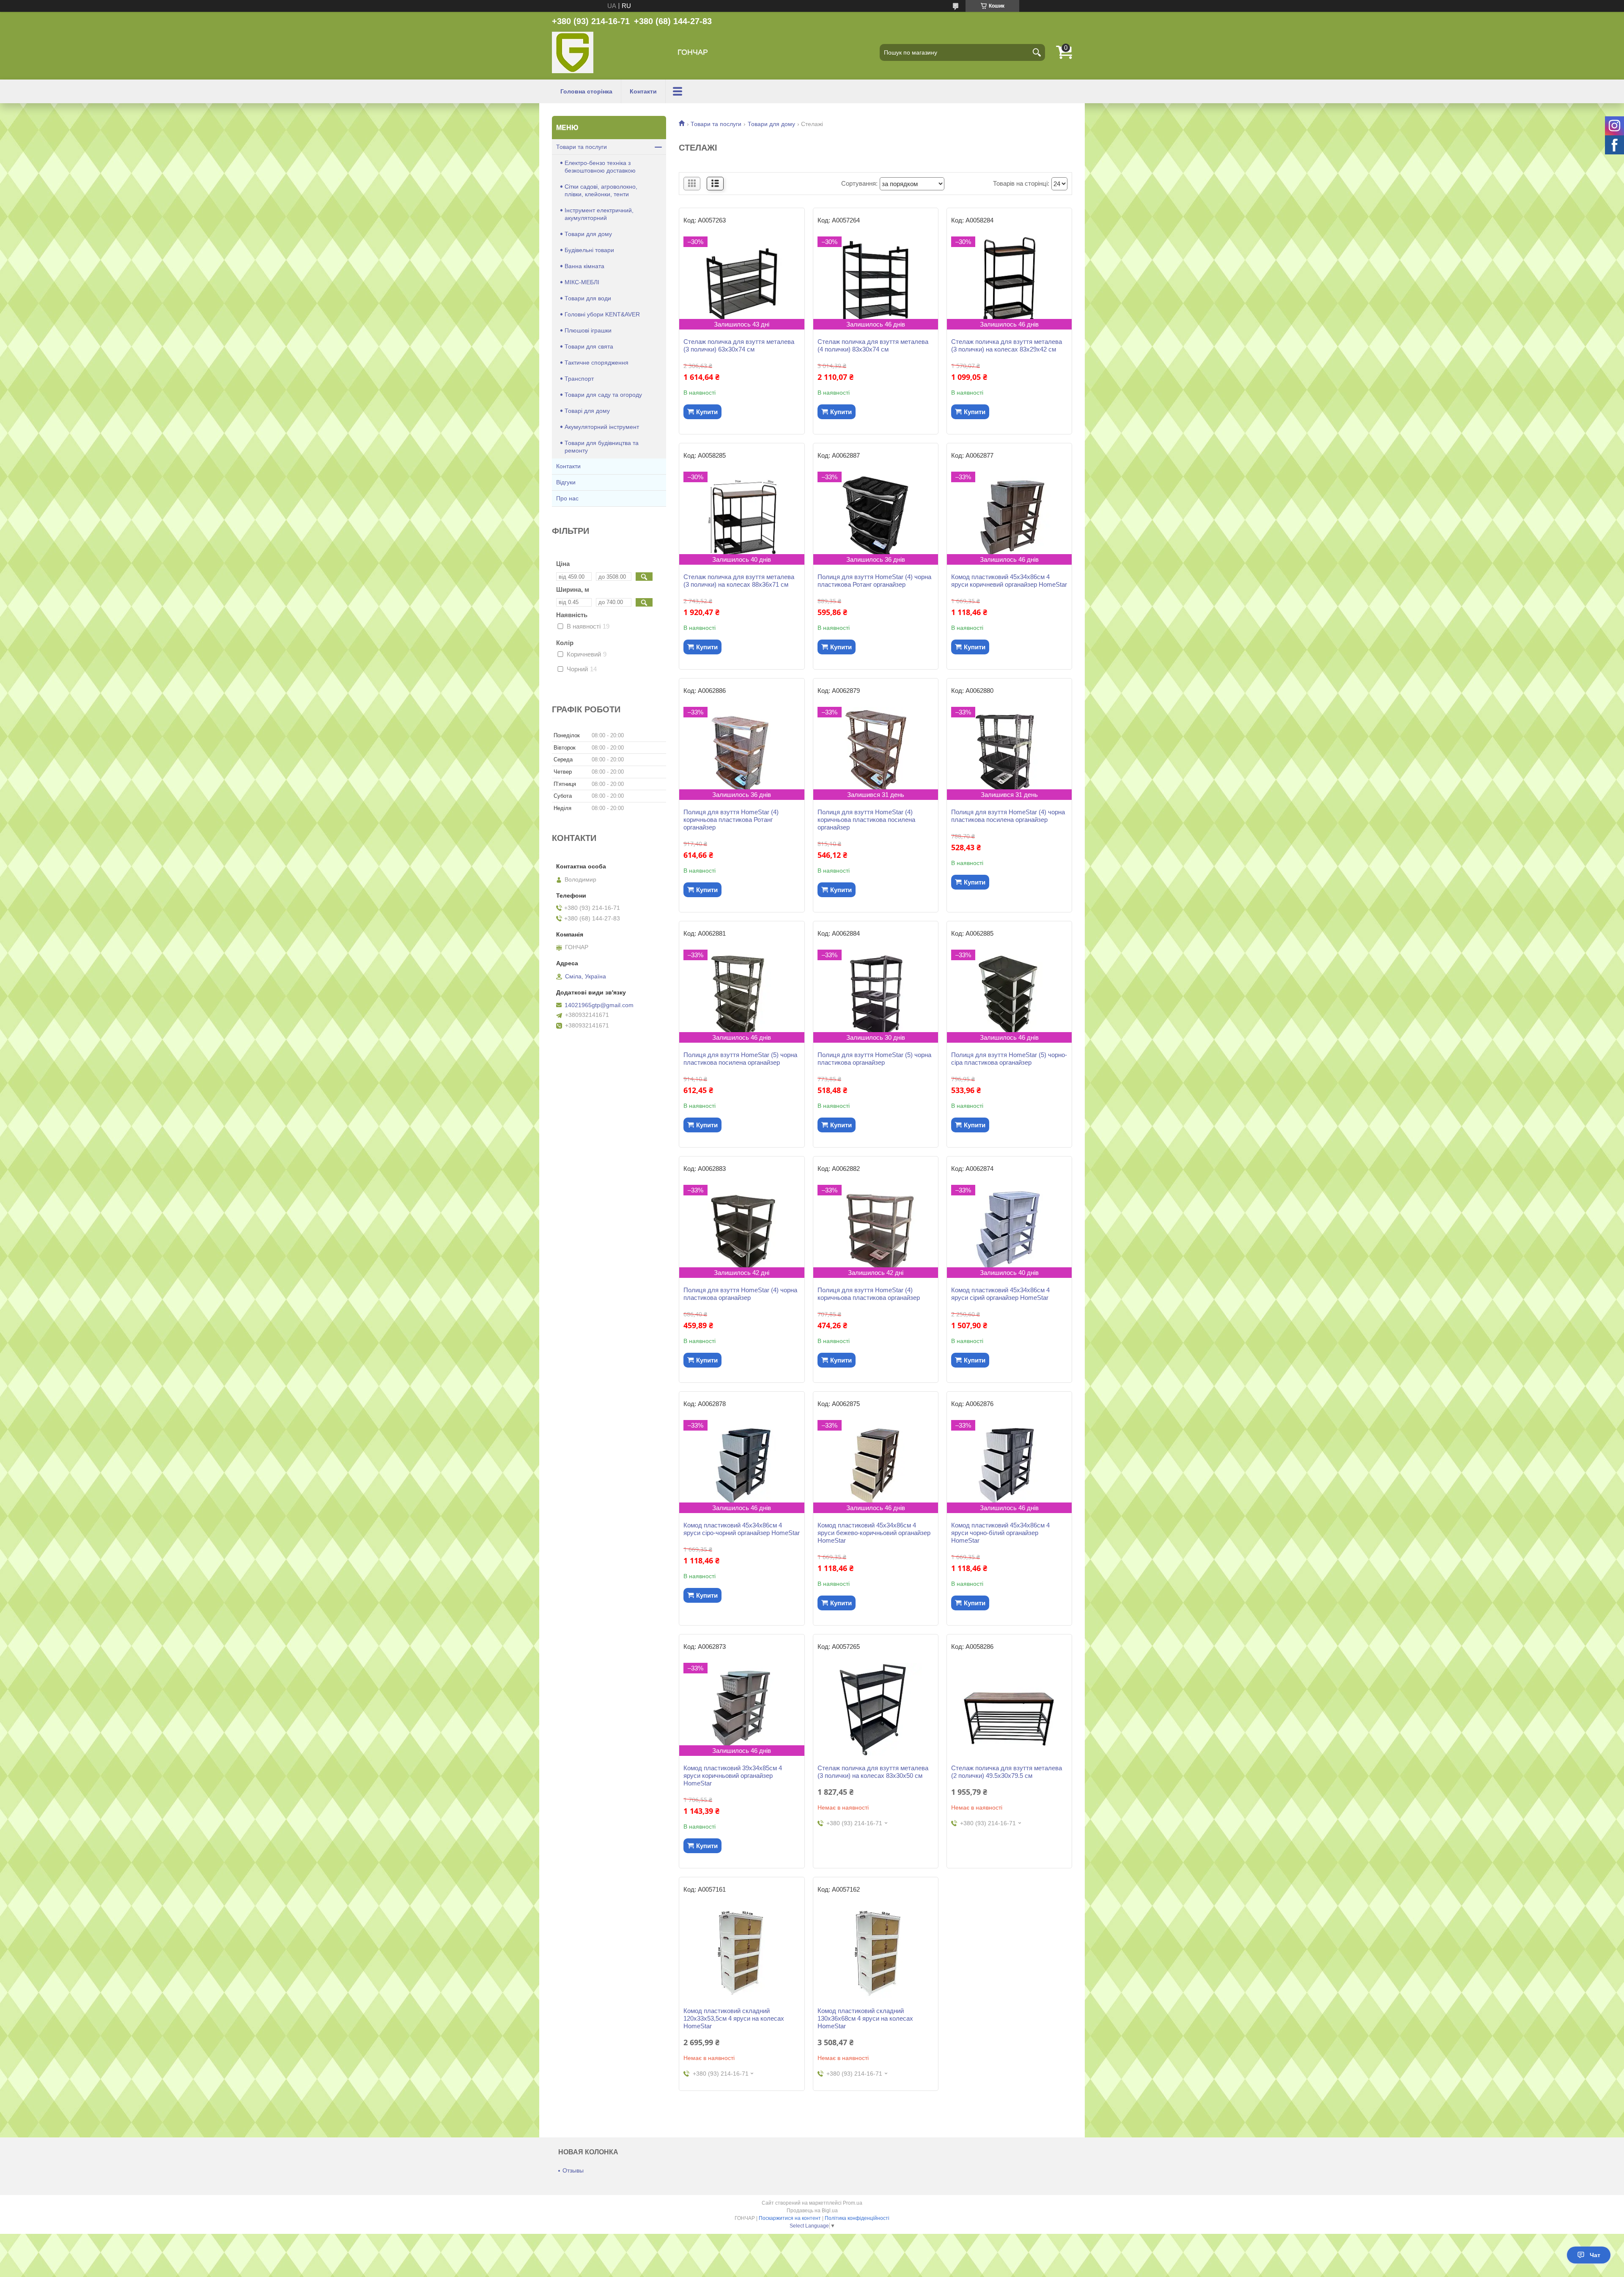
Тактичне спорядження (597, 363)
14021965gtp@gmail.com (599, 1005)
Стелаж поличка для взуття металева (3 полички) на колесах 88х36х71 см (739, 581)
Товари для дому (771, 124)
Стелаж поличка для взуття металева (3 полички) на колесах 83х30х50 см (873, 1772)
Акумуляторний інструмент (602, 427)
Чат (1595, 2255)
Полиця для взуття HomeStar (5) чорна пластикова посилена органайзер (740, 1059)
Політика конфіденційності (857, 2218)
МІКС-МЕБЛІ (582, 282)
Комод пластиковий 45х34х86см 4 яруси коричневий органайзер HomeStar (1009, 581)
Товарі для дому (587, 411)
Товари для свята (589, 346)
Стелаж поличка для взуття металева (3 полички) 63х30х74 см (739, 345)
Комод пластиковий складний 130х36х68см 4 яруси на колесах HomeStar (865, 2018)
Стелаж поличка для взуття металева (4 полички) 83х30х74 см (873, 345)
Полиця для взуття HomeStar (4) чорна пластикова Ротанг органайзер (874, 581)
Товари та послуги (716, 124)
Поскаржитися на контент (790, 2218)
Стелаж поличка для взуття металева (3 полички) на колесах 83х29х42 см (1007, 345)
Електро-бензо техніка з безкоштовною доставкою (600, 167)
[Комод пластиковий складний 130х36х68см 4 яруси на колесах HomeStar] (876, 1952)
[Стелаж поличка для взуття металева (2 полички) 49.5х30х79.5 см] (1009, 1709)
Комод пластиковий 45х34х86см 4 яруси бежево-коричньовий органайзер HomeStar (874, 1533)
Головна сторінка (586, 91)
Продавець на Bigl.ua (812, 2211)
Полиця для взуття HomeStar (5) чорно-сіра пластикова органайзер (1009, 1059)
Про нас (567, 498)
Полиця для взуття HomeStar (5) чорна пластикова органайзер (874, 1059)
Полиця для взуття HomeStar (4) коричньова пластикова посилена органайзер (866, 820)
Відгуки (566, 482)
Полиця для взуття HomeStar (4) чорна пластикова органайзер (740, 1294)
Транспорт (579, 379)
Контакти (643, 91)
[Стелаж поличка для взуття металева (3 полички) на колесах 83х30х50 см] (876, 1709)
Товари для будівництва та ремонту (602, 447)
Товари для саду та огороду (603, 395)
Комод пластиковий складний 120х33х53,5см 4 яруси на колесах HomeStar (734, 2018)
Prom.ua (853, 2203)
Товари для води (588, 298)
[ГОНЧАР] (573, 52)
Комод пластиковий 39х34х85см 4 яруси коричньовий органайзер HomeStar (733, 1776)
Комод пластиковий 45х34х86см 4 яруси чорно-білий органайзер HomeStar (1000, 1533)
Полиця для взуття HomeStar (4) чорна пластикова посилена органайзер (1008, 816)
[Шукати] (1037, 52)
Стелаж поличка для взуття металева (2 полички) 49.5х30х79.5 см (1007, 1772)
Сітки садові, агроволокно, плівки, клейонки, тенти (601, 190)
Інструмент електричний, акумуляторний (599, 214)
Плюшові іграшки (588, 330)
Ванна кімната (584, 266)
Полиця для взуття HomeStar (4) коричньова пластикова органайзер (869, 1294)
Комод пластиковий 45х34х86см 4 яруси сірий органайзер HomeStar (1000, 1294)
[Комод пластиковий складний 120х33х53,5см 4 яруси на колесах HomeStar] (742, 1952)
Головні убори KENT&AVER (602, 314)
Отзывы (573, 2170)
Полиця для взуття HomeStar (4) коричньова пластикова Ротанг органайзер (731, 820)
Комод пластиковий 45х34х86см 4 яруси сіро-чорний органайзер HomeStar (742, 1529)
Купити (707, 412)
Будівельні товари (589, 250)
